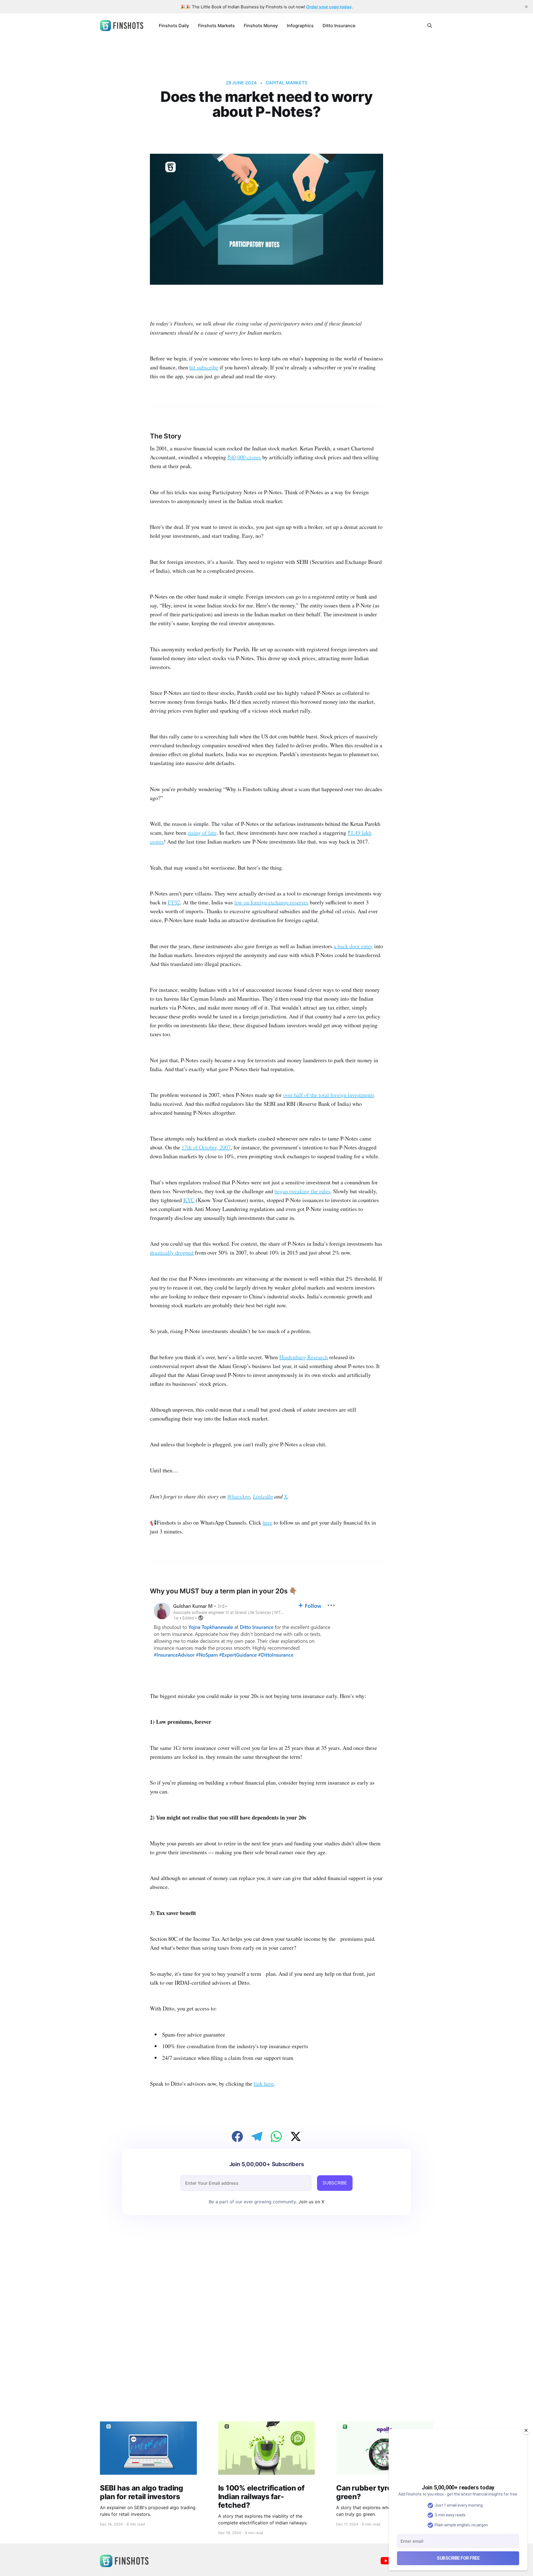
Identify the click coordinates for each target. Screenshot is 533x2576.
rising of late (202, 833)
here (267, 1522)
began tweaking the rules (302, 1191)
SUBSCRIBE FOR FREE (458, 2558)
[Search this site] (430, 26)
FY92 (174, 902)
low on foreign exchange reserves (271, 902)
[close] (526, 7)
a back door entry (353, 946)
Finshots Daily (174, 26)
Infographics (300, 26)
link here (264, 2084)
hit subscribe (204, 367)
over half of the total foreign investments (329, 1095)
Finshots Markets (216, 26)
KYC (189, 1200)
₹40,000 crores (244, 457)
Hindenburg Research (304, 1357)
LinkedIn (263, 1496)
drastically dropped (172, 1252)
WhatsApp (239, 1496)
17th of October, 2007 (206, 1147)
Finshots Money (261, 26)
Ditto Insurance (339, 26)
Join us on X (311, 2202)
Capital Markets (287, 83)
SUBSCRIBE (335, 2183)
